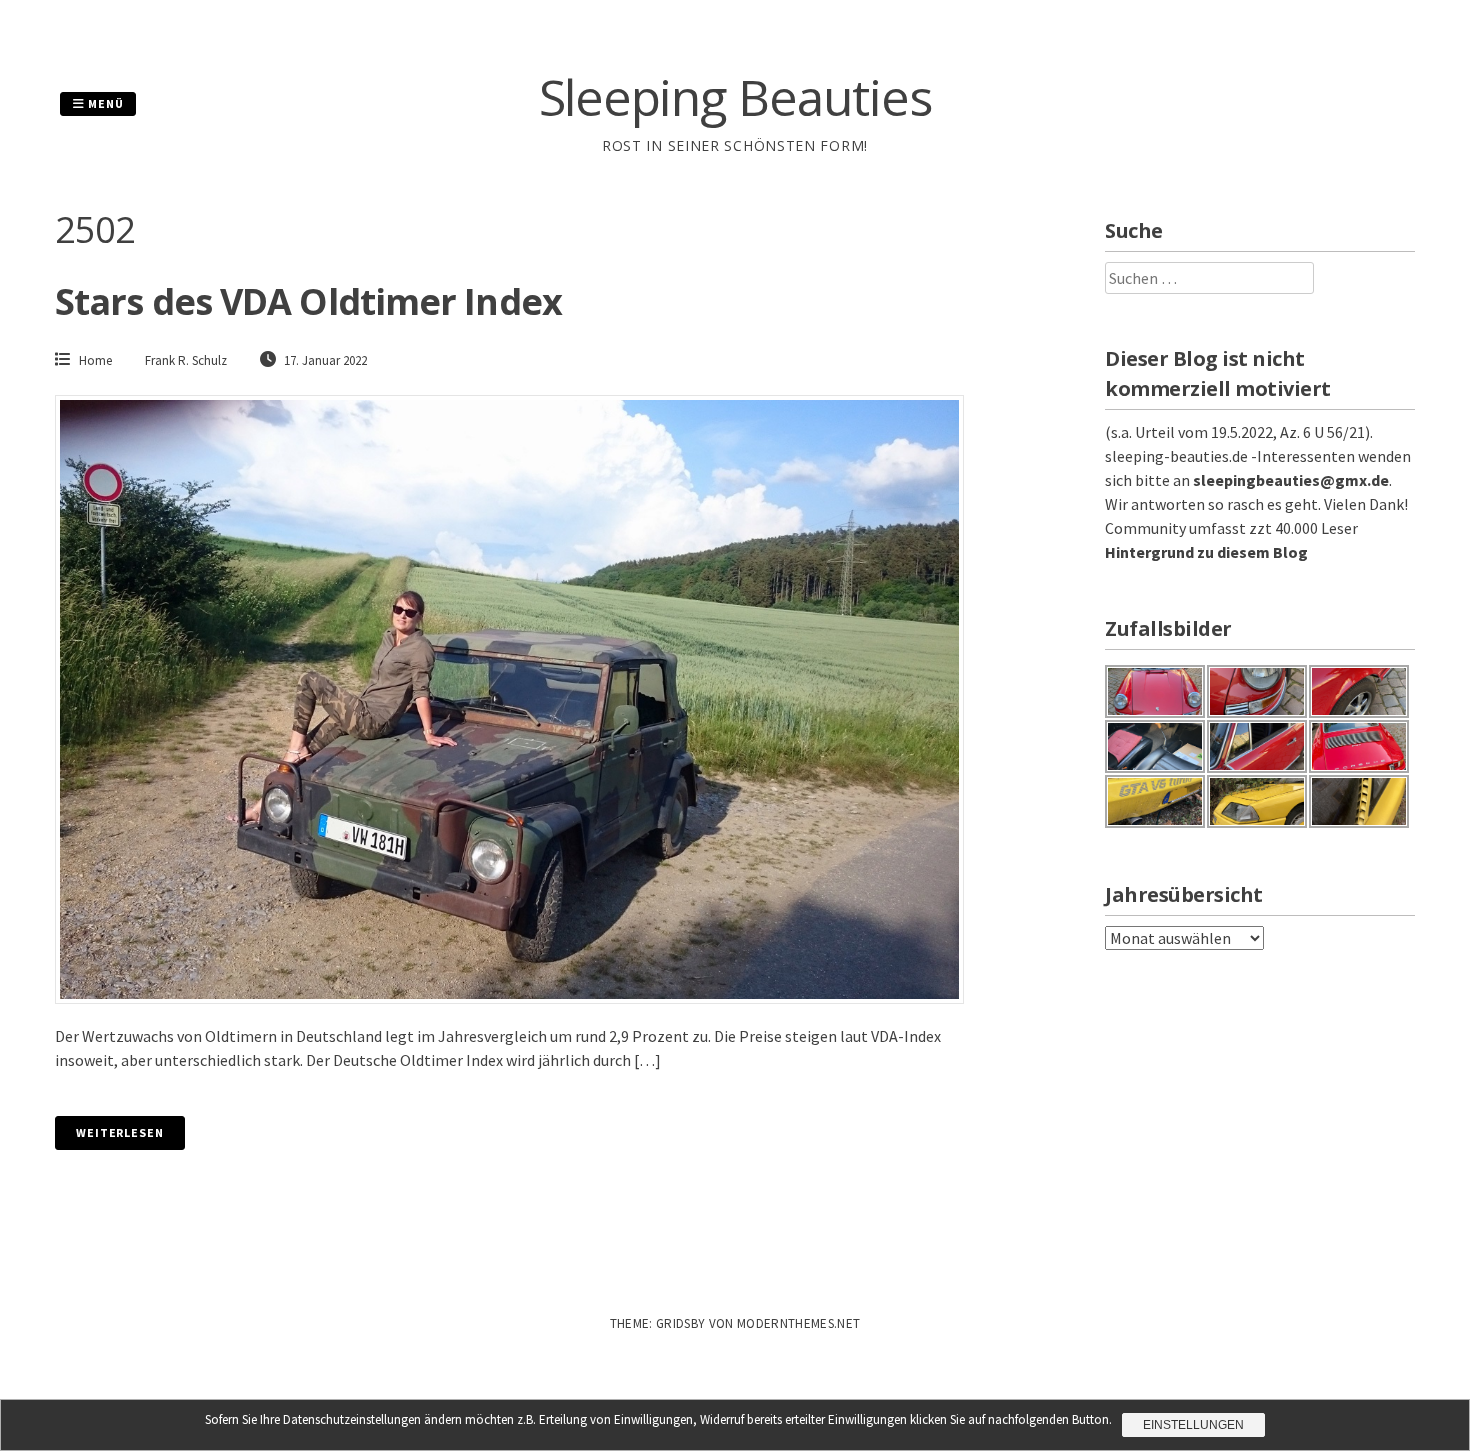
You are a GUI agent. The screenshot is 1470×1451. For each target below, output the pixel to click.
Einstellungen (1193, 1425)
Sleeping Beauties (735, 97)
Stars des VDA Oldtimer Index (308, 301)
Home (95, 360)
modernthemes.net (798, 1323)
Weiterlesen (120, 1132)
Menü (104, 103)
